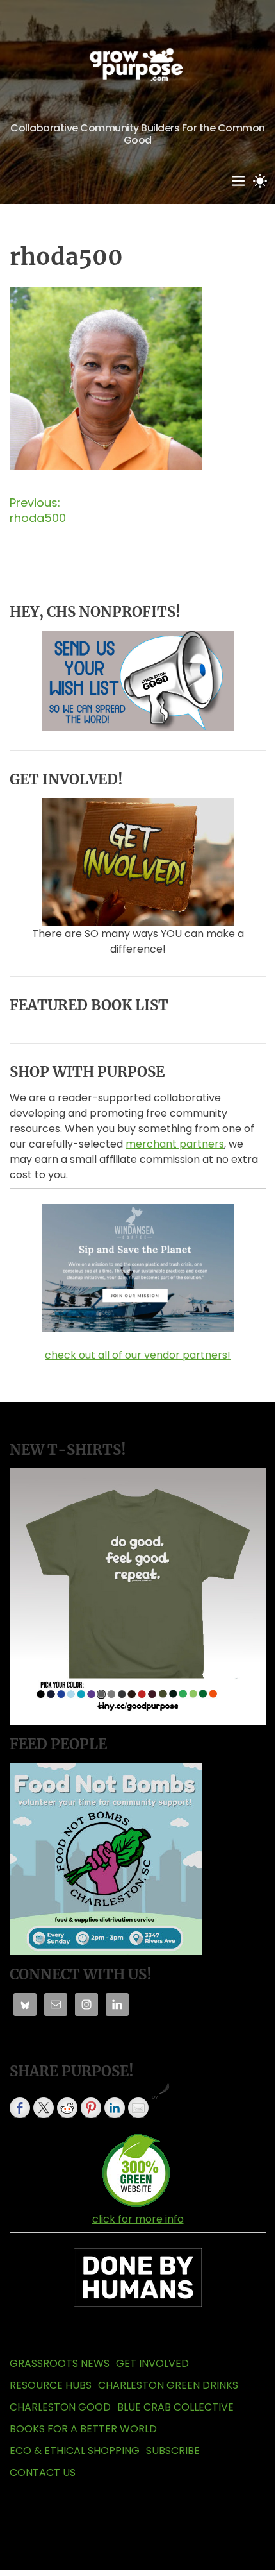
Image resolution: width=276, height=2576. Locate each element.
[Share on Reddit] (67, 2108)
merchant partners (175, 1144)
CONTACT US (43, 2472)
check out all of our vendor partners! (138, 1355)
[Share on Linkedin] (115, 2108)
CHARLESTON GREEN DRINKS (168, 2385)
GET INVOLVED (152, 2363)
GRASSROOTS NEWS (60, 2363)
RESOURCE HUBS (51, 2385)
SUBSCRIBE (173, 2451)
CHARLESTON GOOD (60, 2407)
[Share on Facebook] (20, 2108)
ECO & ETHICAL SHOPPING (75, 2451)
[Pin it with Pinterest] (91, 2108)
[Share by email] (138, 2108)
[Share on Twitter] (44, 2108)
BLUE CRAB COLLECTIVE (175, 2407)
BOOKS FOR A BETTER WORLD (83, 2429)
